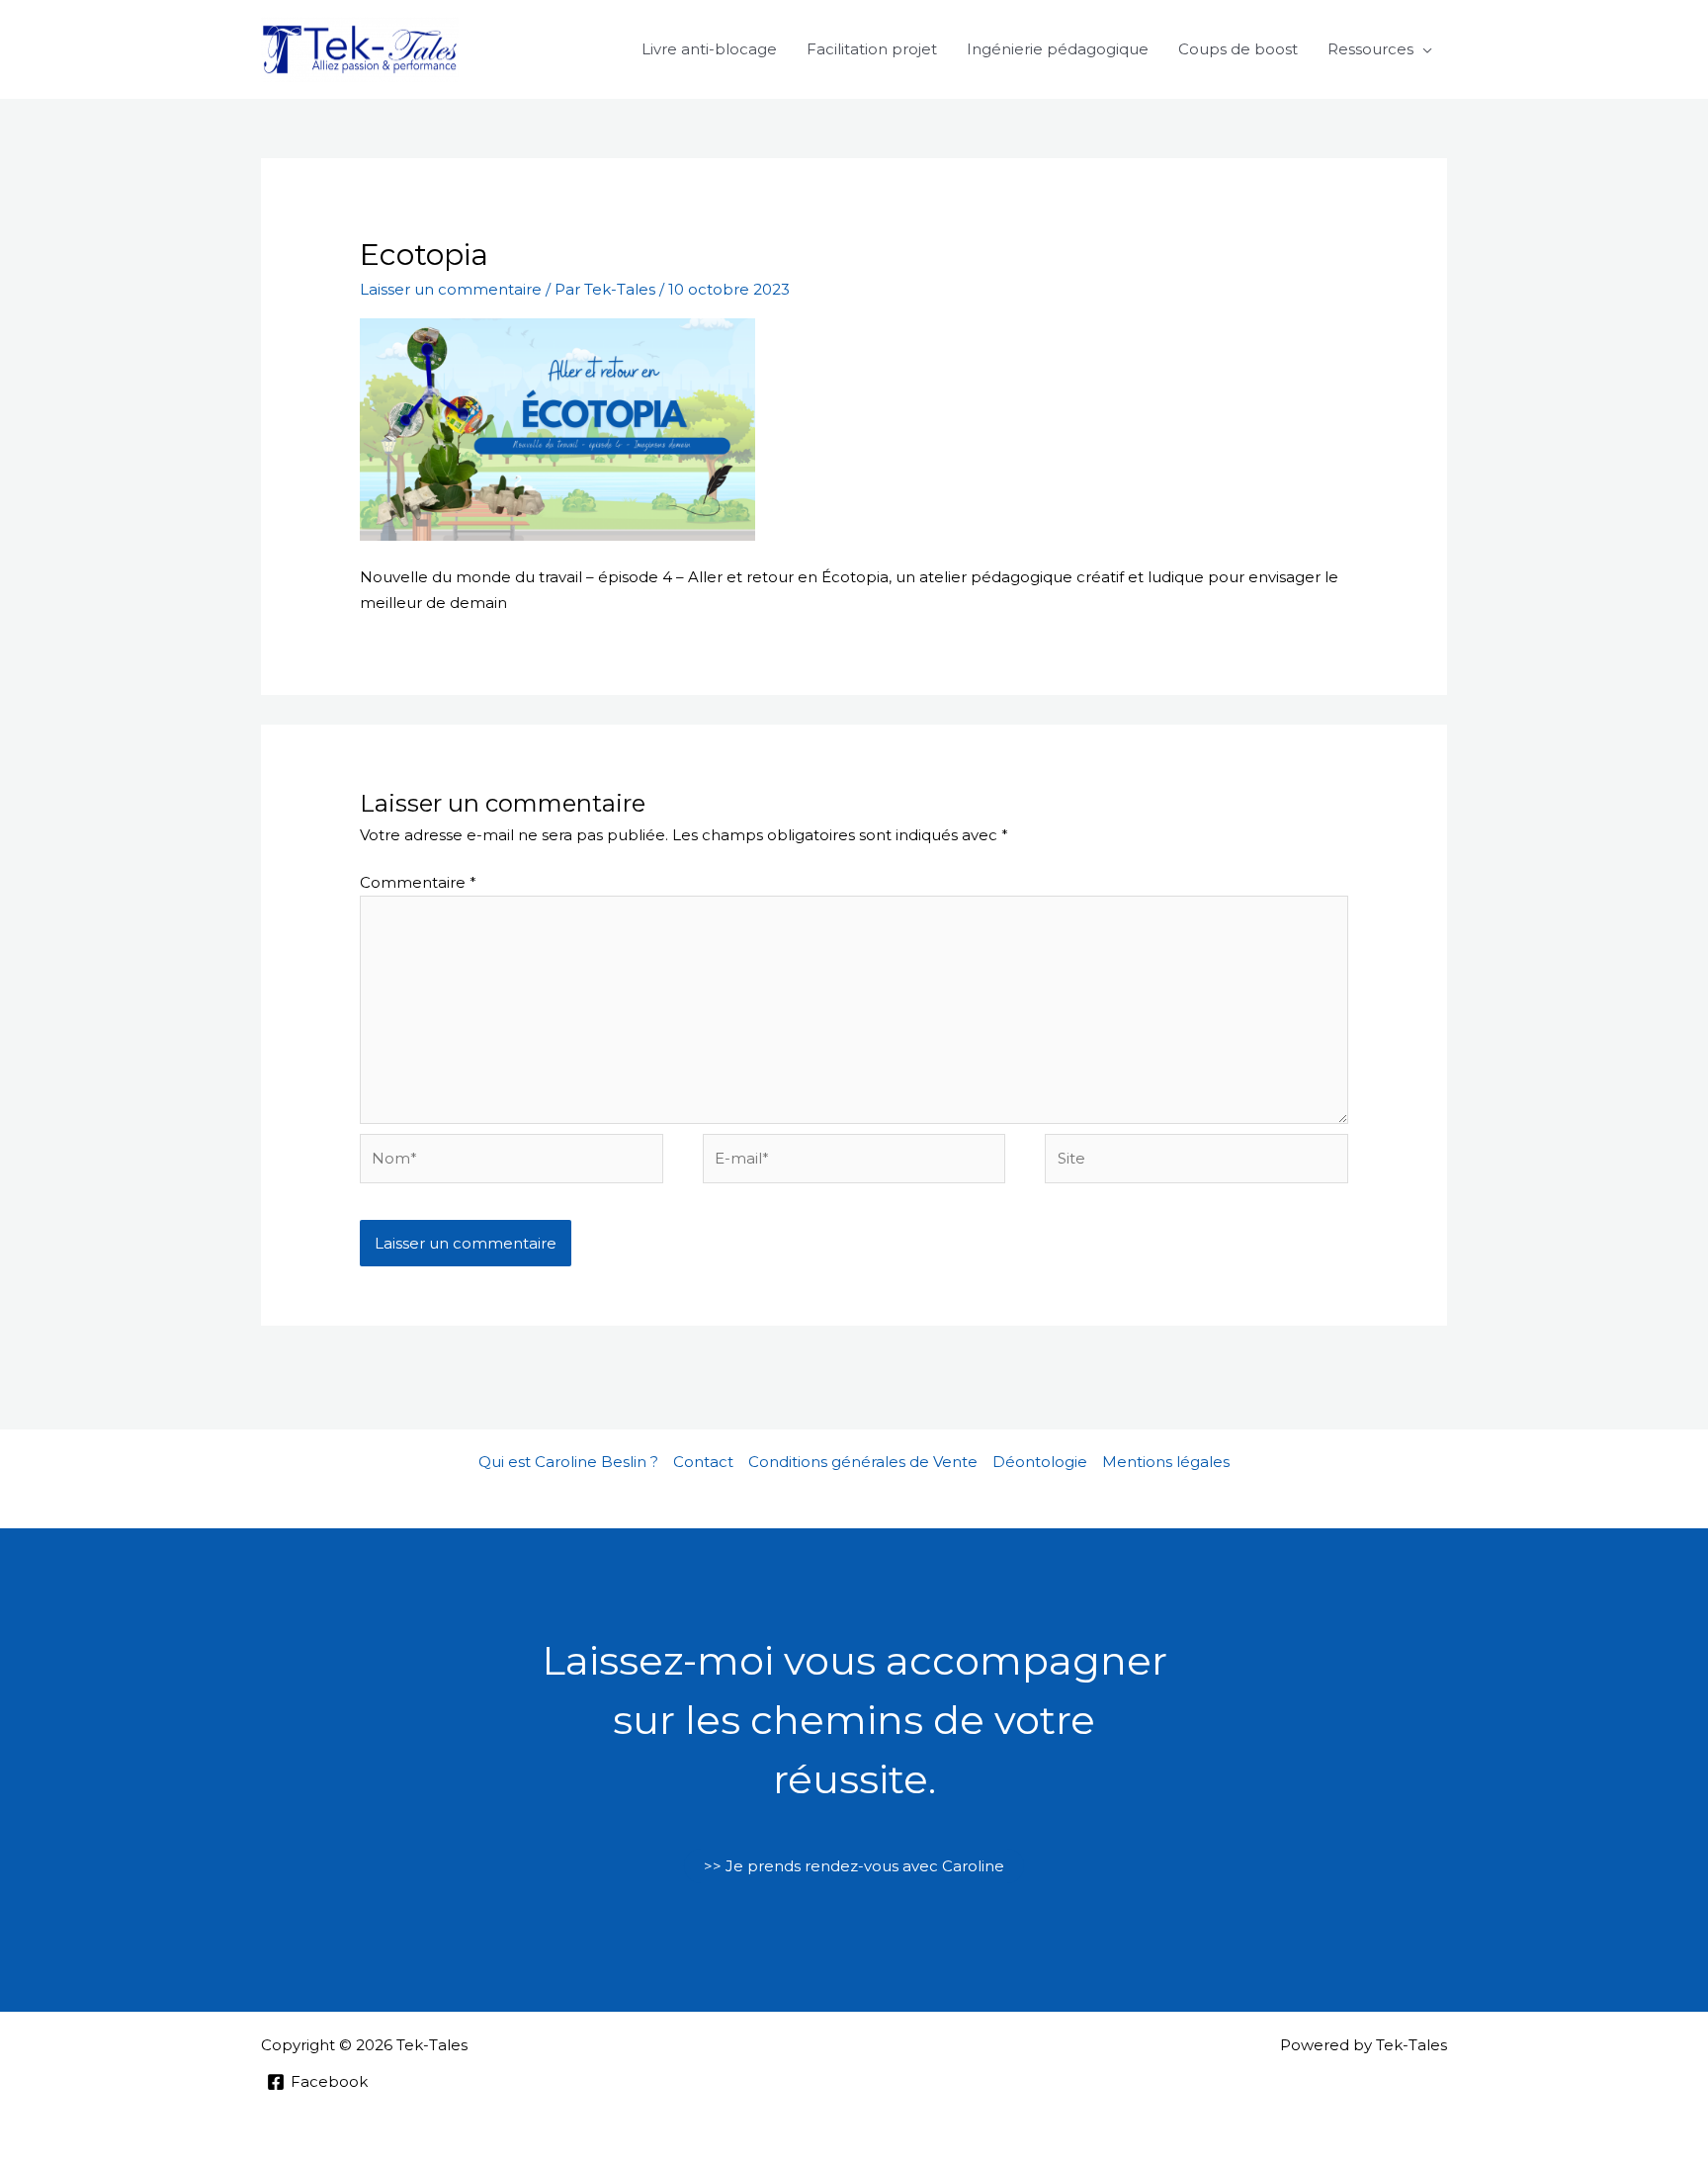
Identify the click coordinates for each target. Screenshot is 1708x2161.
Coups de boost (1238, 49)
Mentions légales (1166, 1462)
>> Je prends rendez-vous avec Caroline (854, 1866)
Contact (703, 1462)
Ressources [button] (1370, 49)
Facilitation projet (872, 49)
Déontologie (1040, 1462)
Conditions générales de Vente (863, 1462)
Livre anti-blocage (709, 49)
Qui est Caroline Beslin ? (568, 1462)
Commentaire (418, 882)
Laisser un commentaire (451, 289)
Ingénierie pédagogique (1058, 49)
